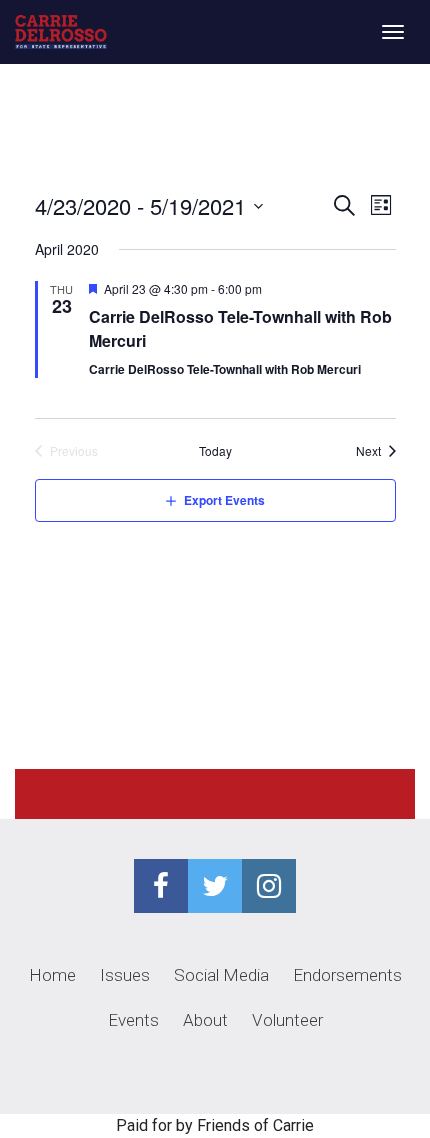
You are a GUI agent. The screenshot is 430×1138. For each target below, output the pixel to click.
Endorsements (347, 975)
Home (52, 975)
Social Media (221, 975)
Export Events (224, 500)
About (205, 1020)
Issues (125, 975)
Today (215, 451)
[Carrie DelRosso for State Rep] (61, 32)
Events (133, 1020)
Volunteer (287, 1020)
